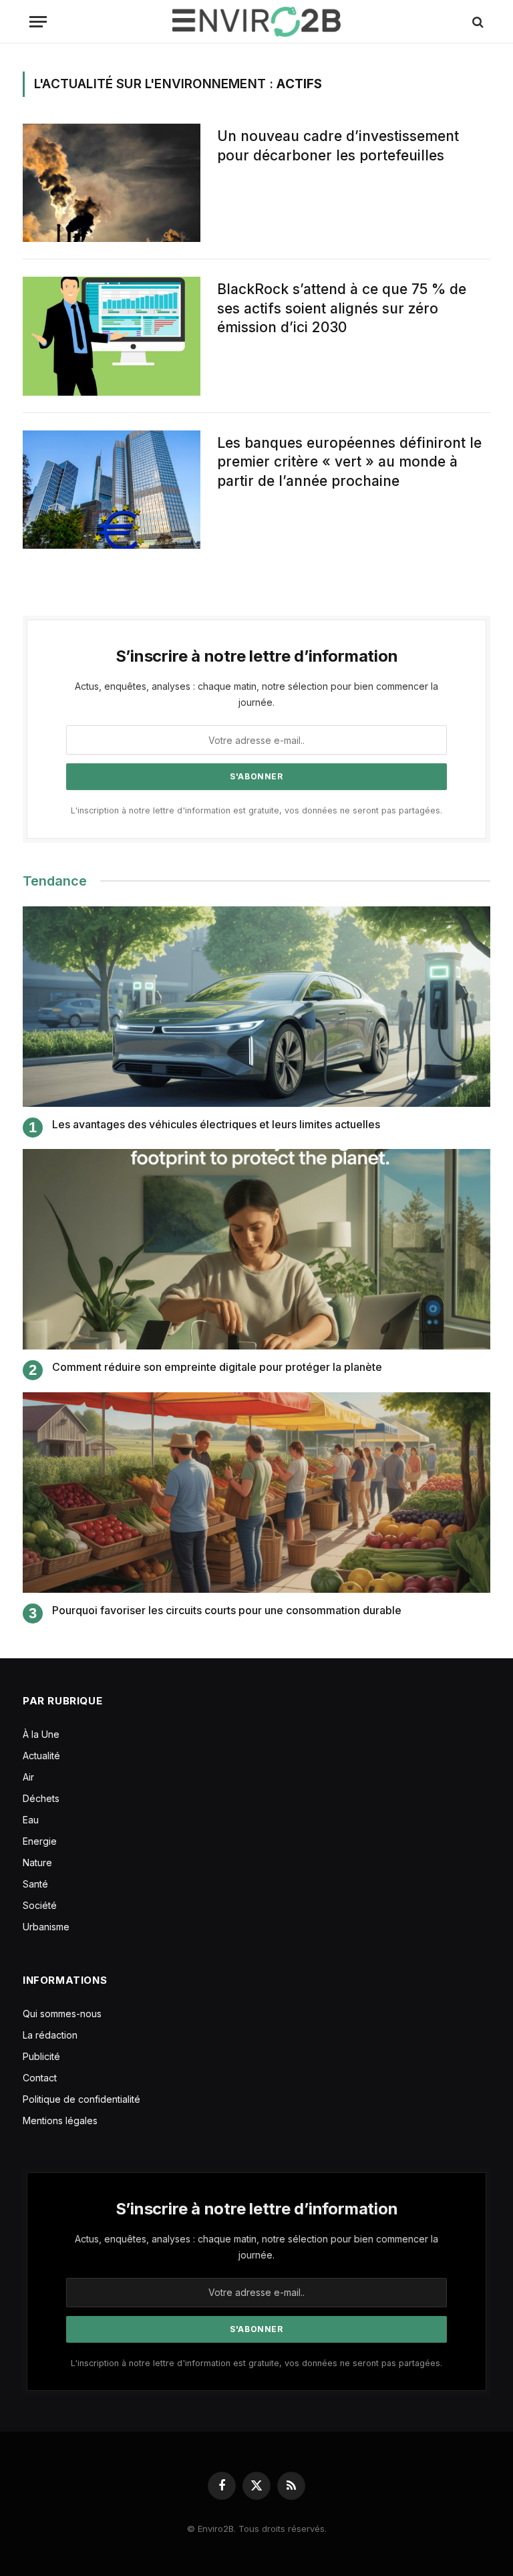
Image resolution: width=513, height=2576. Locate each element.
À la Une (41, 1734)
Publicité (41, 2056)
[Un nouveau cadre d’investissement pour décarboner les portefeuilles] (112, 183)
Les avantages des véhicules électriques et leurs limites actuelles (216, 1124)
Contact (40, 2078)
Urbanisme (46, 1927)
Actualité (41, 1756)
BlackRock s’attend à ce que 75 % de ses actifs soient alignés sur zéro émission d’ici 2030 (342, 308)
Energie (40, 1841)
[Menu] (38, 22)
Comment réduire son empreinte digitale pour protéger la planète (217, 1367)
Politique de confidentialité (81, 2099)
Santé (35, 1884)
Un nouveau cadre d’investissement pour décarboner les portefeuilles (338, 146)
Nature (37, 1862)
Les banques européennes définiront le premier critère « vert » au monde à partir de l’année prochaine (349, 462)
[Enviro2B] (256, 22)
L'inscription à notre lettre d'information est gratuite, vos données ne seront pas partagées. (256, 810)
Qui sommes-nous (62, 2014)
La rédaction (50, 2035)
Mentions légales (60, 2120)
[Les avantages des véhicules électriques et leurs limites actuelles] (256, 1007)
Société (40, 1905)
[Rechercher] (477, 22)
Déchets (41, 1798)
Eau (31, 1820)
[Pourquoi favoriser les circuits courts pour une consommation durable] (256, 1493)
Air (28, 1777)
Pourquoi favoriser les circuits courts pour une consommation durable (227, 1610)
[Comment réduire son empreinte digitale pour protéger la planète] (256, 1249)
